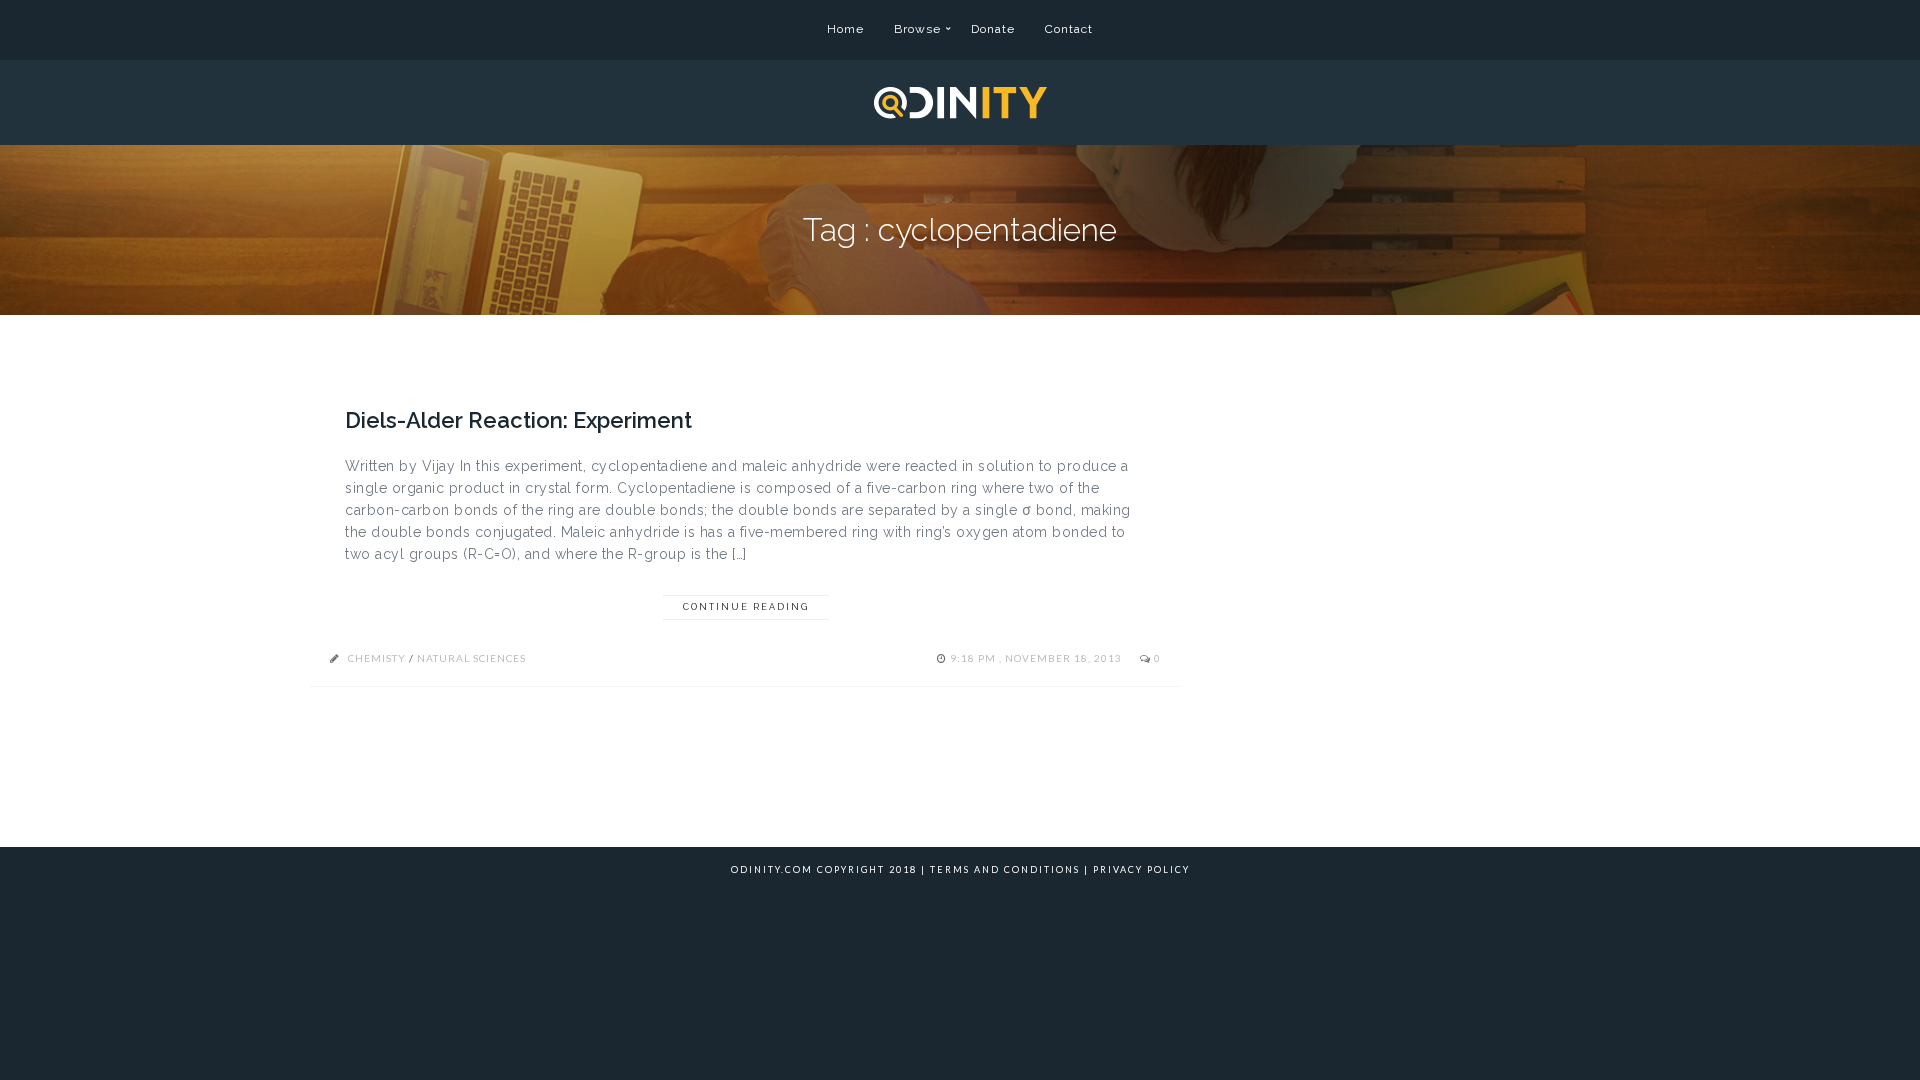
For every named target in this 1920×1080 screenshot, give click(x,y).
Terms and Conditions (1005, 869)
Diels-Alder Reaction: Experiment (518, 420)
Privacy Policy (1141, 869)
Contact (1069, 29)
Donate (993, 29)
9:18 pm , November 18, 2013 (1037, 658)
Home (845, 29)
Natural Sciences (471, 658)
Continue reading (746, 607)
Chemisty (377, 658)
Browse (917, 29)
